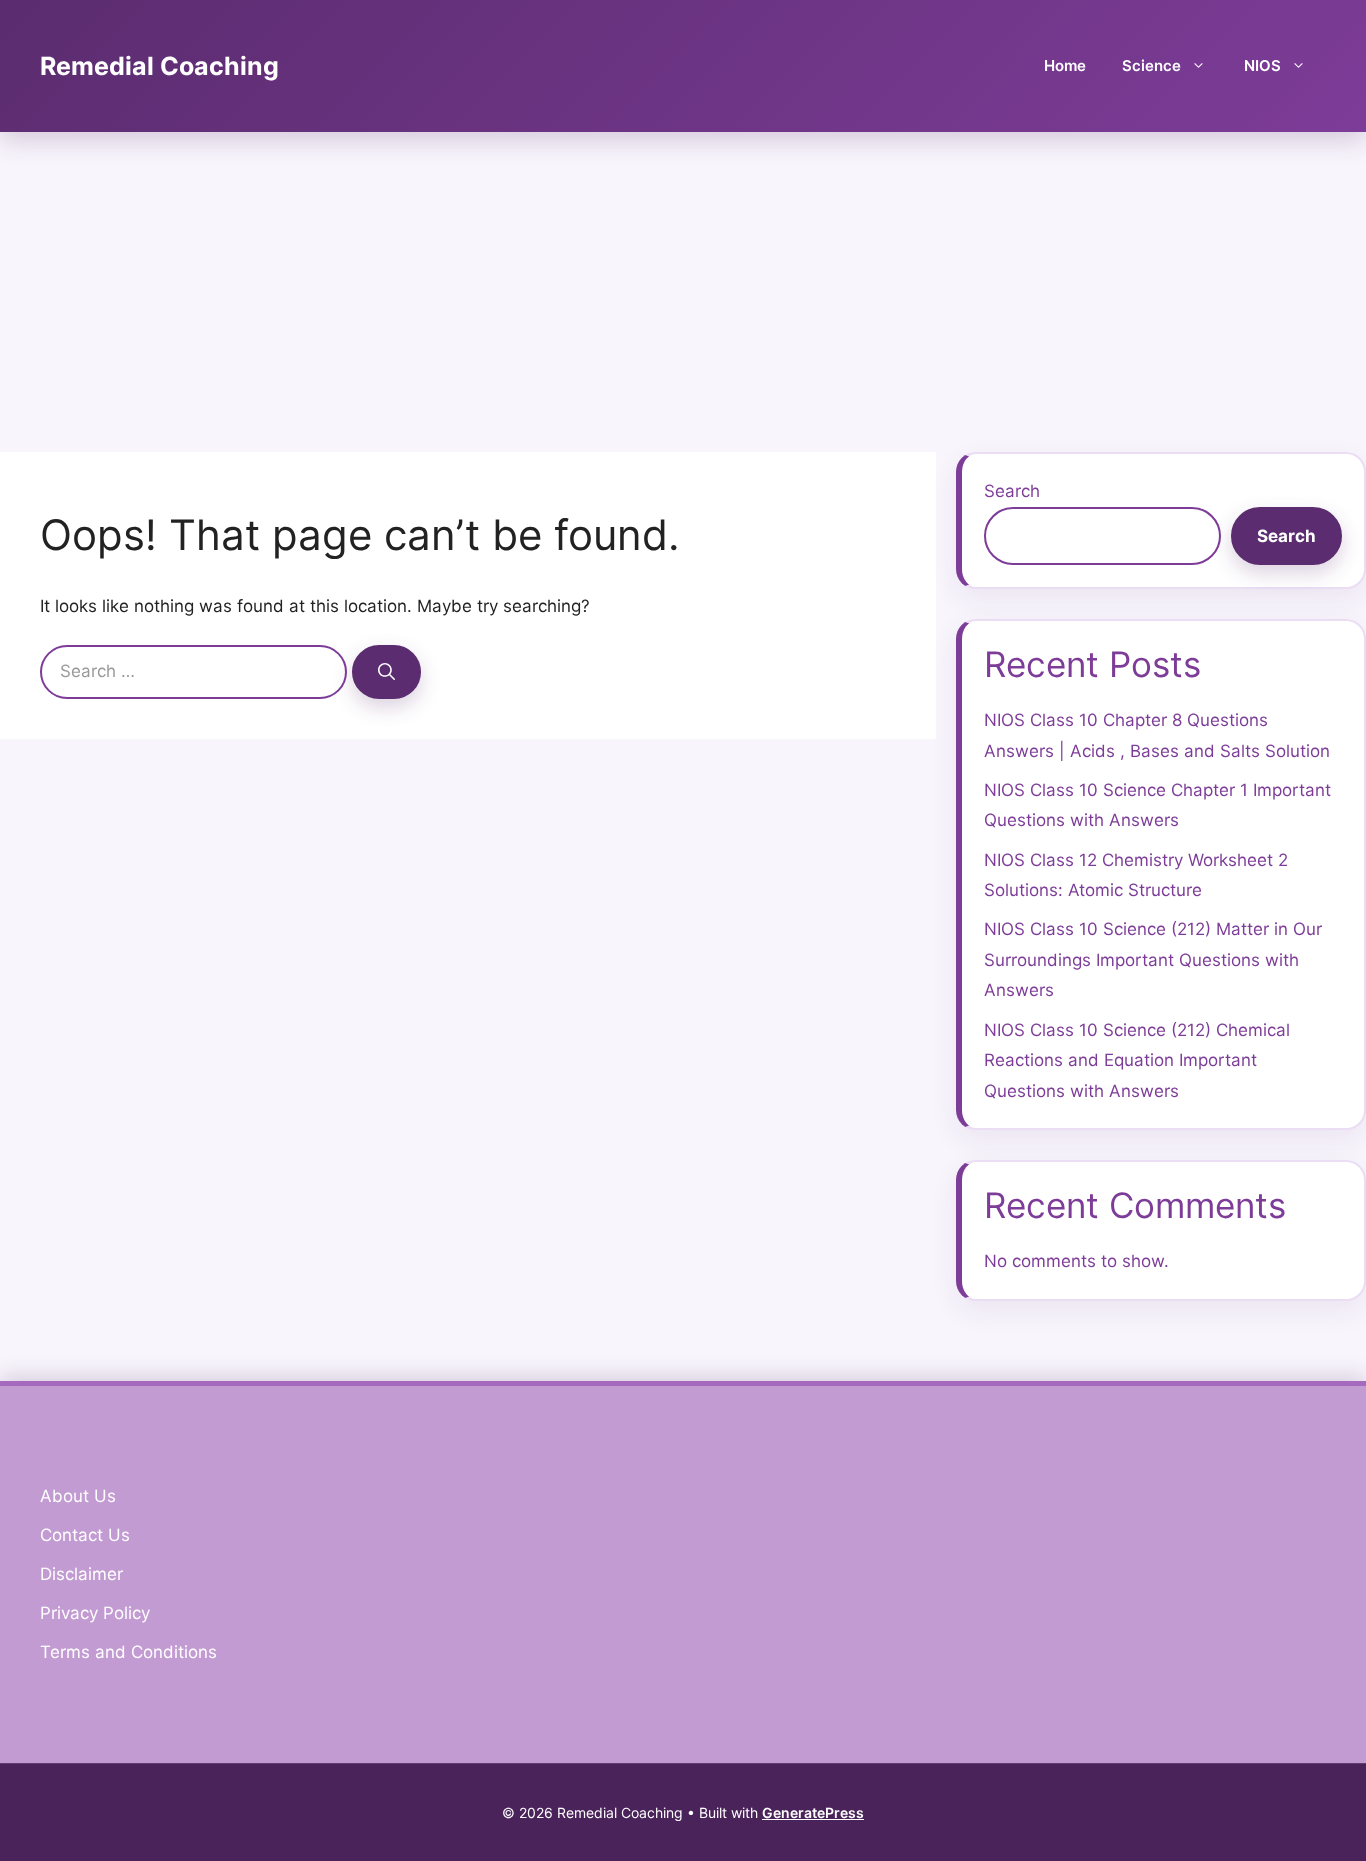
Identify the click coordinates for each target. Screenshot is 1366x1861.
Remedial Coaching (159, 66)
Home (1065, 65)
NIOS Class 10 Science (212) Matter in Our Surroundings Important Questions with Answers (1153, 959)
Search (1012, 491)
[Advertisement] (683, 282)
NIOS (1262, 65)
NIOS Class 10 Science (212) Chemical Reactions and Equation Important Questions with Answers (1137, 1060)
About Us (78, 1496)
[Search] (386, 672)
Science (1151, 65)
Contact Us (85, 1535)
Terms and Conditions (128, 1652)
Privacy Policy (95, 1613)
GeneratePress (813, 1812)
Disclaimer (81, 1574)
